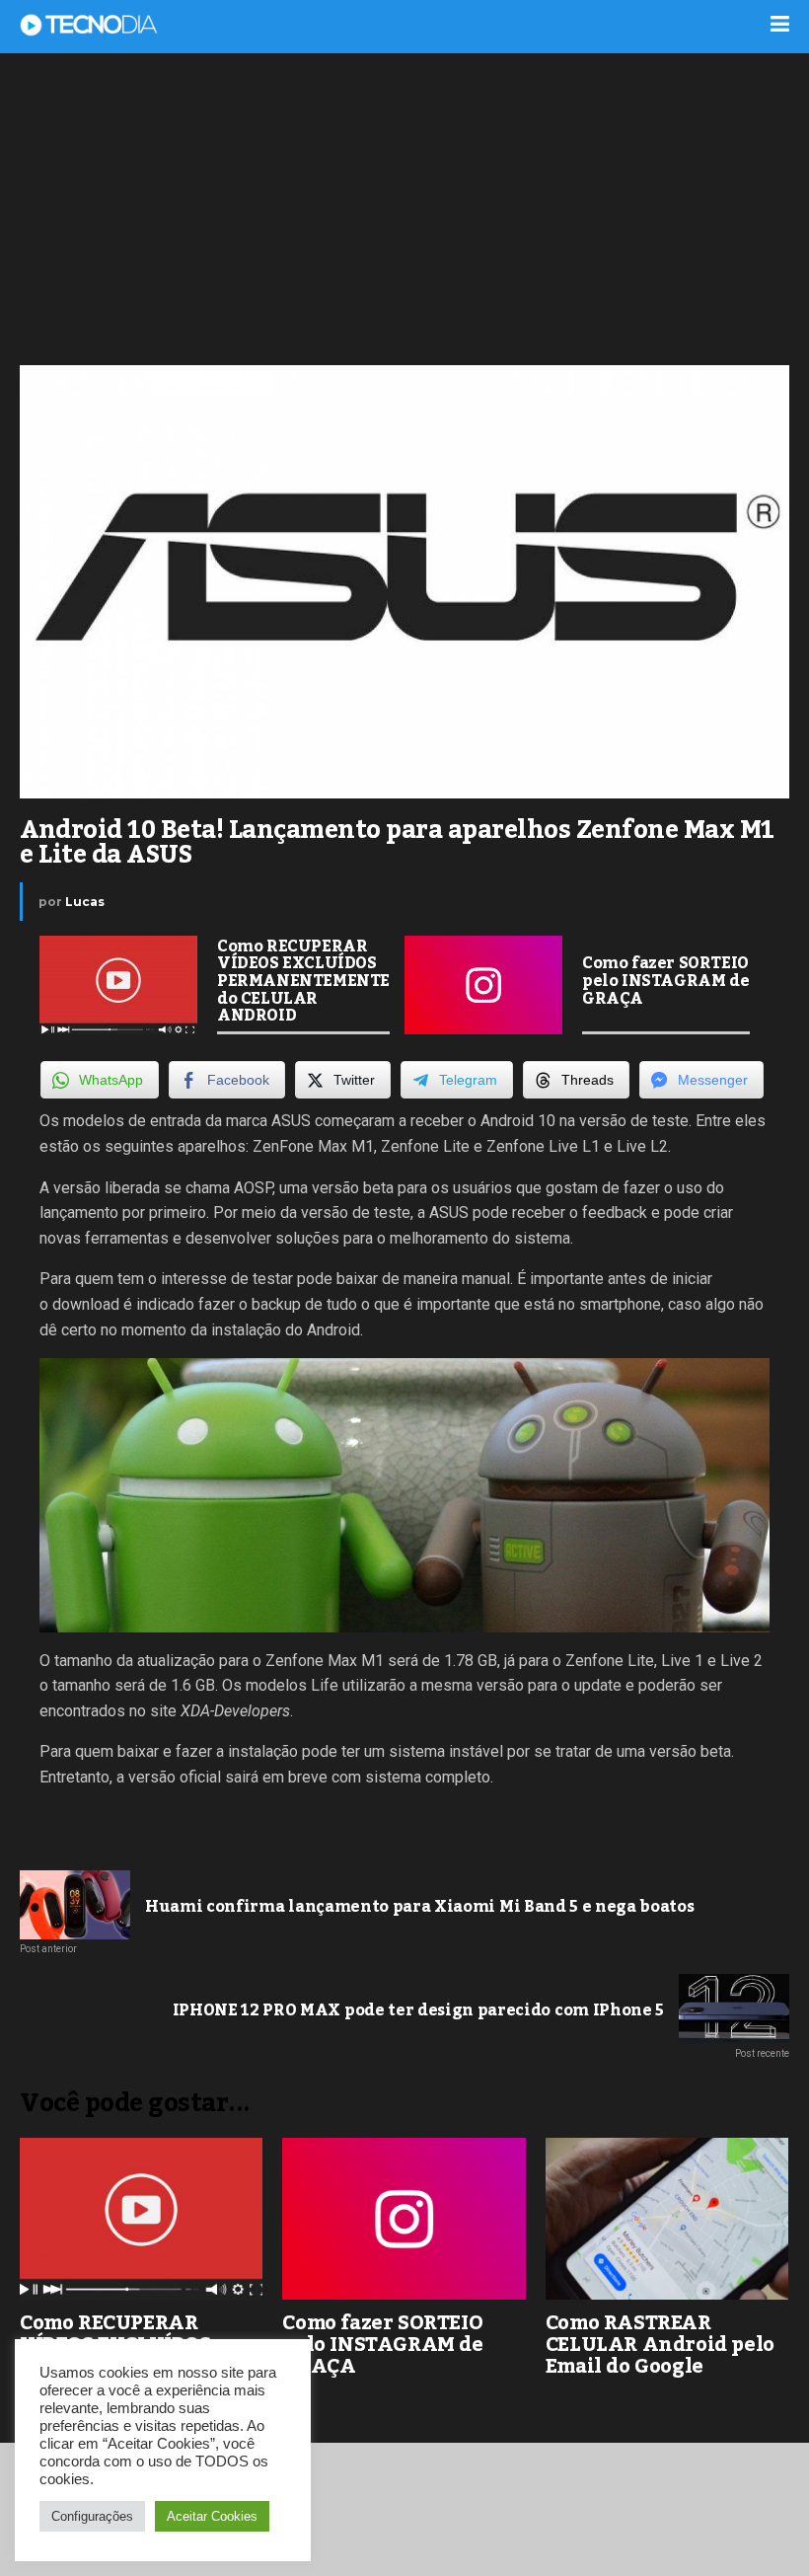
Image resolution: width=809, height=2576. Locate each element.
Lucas (85, 902)
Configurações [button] (92, 2516)
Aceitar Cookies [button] (212, 2516)
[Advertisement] (404, 207)
